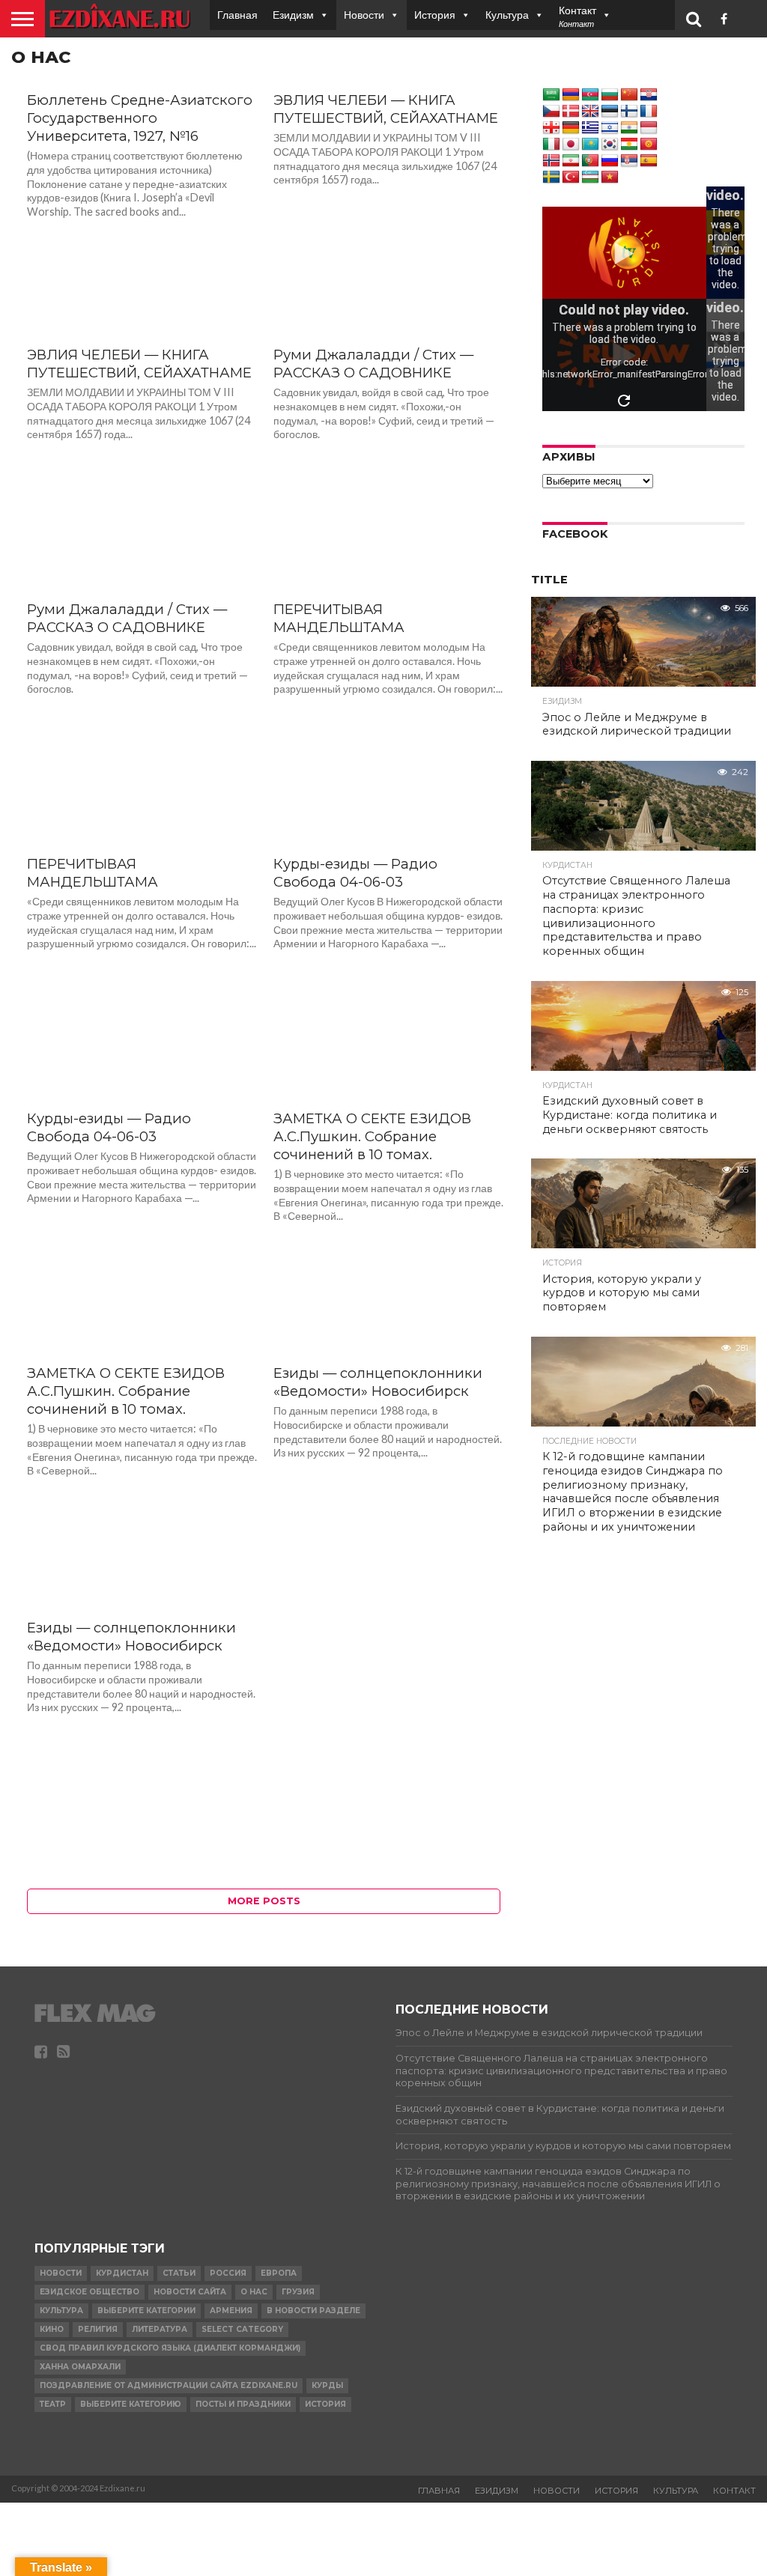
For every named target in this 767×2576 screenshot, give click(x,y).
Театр (53, 2404)
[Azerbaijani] (590, 95)
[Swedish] (551, 177)
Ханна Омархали (80, 2367)
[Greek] (590, 128)
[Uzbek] (590, 177)
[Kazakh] (590, 145)
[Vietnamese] (610, 177)
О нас (254, 2292)
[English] (590, 112)
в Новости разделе (313, 2311)
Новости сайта (190, 2292)
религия (98, 2329)
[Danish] (571, 112)
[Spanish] (649, 161)
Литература (160, 2329)
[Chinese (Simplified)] (629, 95)
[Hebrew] (610, 128)
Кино (52, 2329)
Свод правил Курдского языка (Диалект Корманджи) (170, 2348)
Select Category (242, 2329)
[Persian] (571, 161)
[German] (571, 128)
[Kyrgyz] (649, 145)
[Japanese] (571, 145)
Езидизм (293, 15)
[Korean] (610, 145)
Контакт (734, 2491)
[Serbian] (629, 161)
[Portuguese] (590, 161)
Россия (228, 2273)
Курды (327, 2385)
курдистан (122, 2273)
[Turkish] (571, 177)
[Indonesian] (649, 128)
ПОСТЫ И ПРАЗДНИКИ (243, 2404)
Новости (364, 15)
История (435, 15)
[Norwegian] (551, 161)
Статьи (179, 2273)
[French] (649, 112)
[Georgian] (551, 128)
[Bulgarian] (610, 95)
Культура (507, 15)
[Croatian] (649, 95)
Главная (237, 15)
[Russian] (610, 161)
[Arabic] (551, 95)
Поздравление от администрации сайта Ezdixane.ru (169, 2385)
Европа (279, 2273)
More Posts (264, 1901)
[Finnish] (629, 112)
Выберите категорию (131, 2404)
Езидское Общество (90, 2292)
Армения (231, 2311)
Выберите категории (146, 2311)
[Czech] (551, 112)
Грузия (298, 2292)
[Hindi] (629, 128)
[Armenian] (571, 95)
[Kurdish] (629, 145)
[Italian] (551, 145)
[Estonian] (610, 112)
